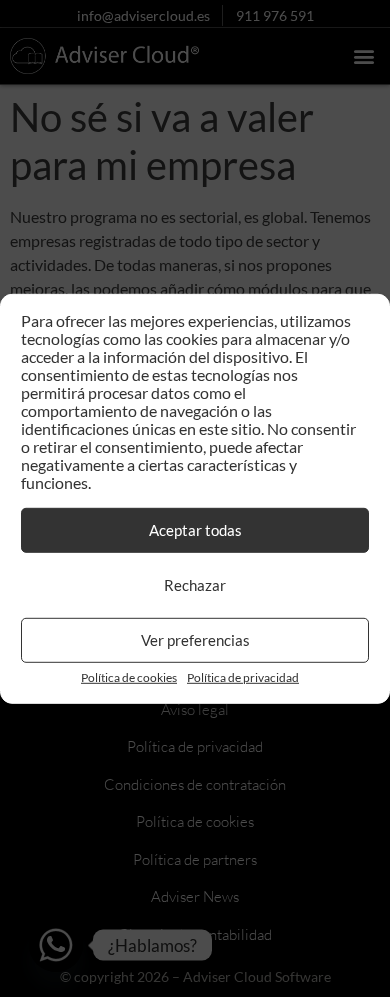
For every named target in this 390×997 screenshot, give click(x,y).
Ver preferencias (195, 640)
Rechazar (195, 585)
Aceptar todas (195, 530)
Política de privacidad (243, 677)
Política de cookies (129, 677)
